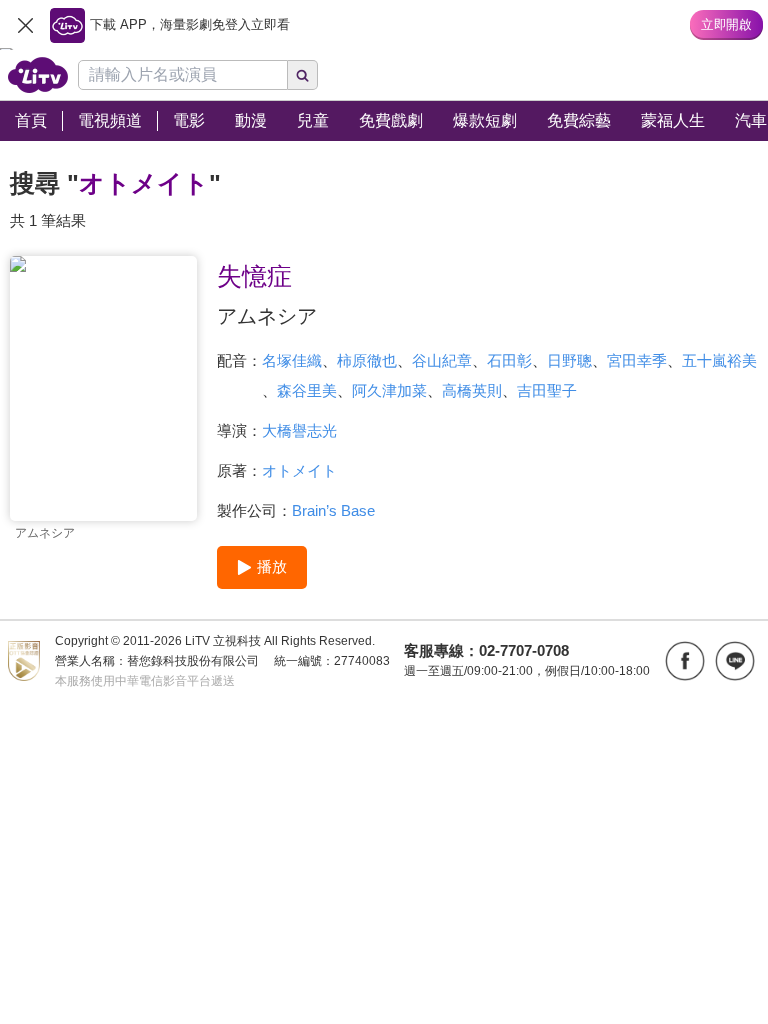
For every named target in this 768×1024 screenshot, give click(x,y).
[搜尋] (303, 75)
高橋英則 (472, 390)
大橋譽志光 (299, 430)
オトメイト (299, 470)
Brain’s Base (333, 510)
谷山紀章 (442, 360)
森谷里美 (307, 390)
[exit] (25, 25)
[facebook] (685, 661)
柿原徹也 (367, 360)
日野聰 (569, 360)
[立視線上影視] (38, 75)
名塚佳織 (292, 360)
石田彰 (509, 360)
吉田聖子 (547, 390)
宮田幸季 (637, 360)
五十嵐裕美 (719, 360)
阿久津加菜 (389, 390)
